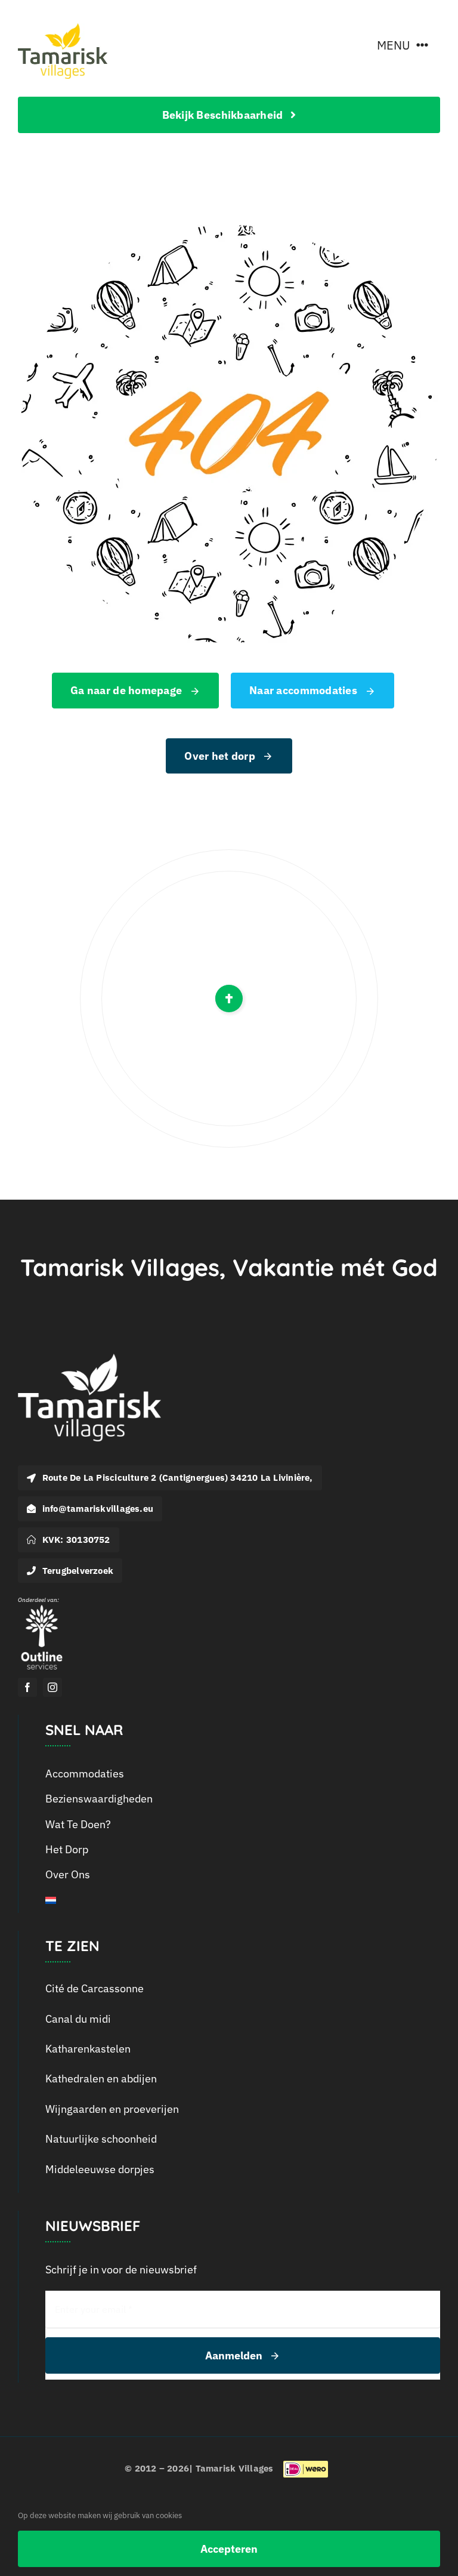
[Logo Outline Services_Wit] (42, 1608)
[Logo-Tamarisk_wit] (89, 1359)
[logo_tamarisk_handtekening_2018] (63, 28)
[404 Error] (229, 230)
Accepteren (229, 2549)
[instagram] (52, 1687)
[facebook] (27, 1687)
